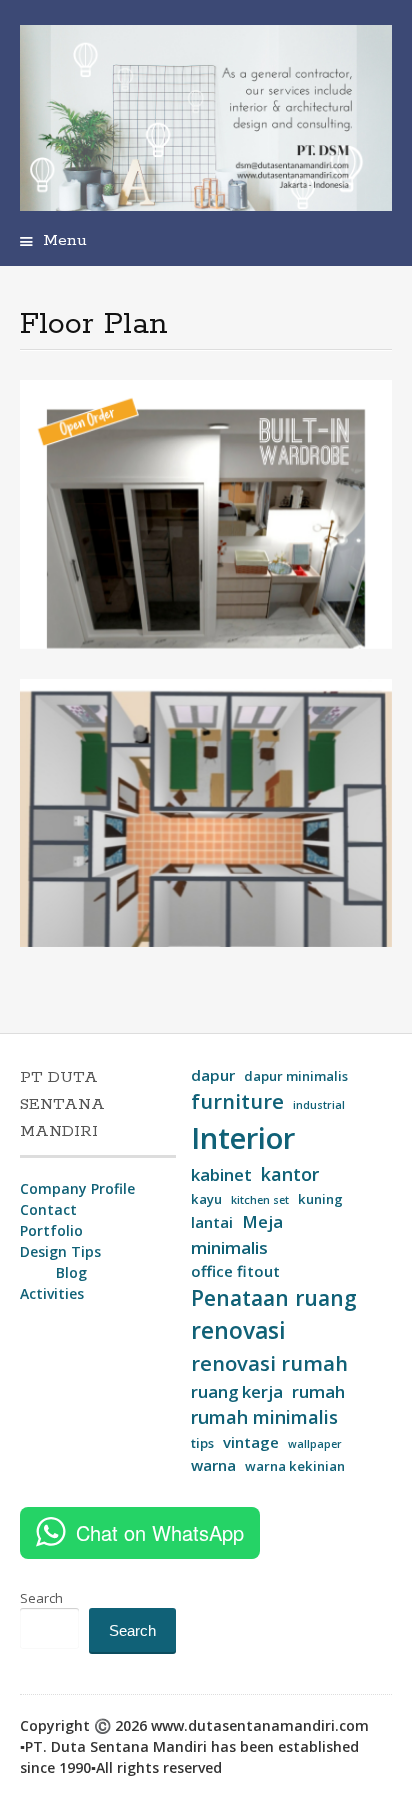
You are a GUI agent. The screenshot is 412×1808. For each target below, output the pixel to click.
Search (41, 1598)
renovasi (238, 1330)
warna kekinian (295, 1466)
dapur (213, 1075)
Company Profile (77, 1188)
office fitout (235, 1271)
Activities (52, 1293)
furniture (237, 1101)
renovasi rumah (269, 1363)
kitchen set (260, 1200)
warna (213, 1465)
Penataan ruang (274, 1297)
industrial (319, 1105)
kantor (290, 1174)
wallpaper (315, 1444)
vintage (251, 1442)
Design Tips (60, 1251)
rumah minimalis (264, 1417)
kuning (320, 1199)
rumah (318, 1391)
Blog (71, 1272)
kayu (206, 1199)
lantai (212, 1222)
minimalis (229, 1247)
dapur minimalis (296, 1076)
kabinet (221, 1174)
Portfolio (51, 1230)
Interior (243, 1138)
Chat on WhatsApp (160, 1532)
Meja (262, 1221)
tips (202, 1443)
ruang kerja (237, 1391)
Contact (48, 1209)
